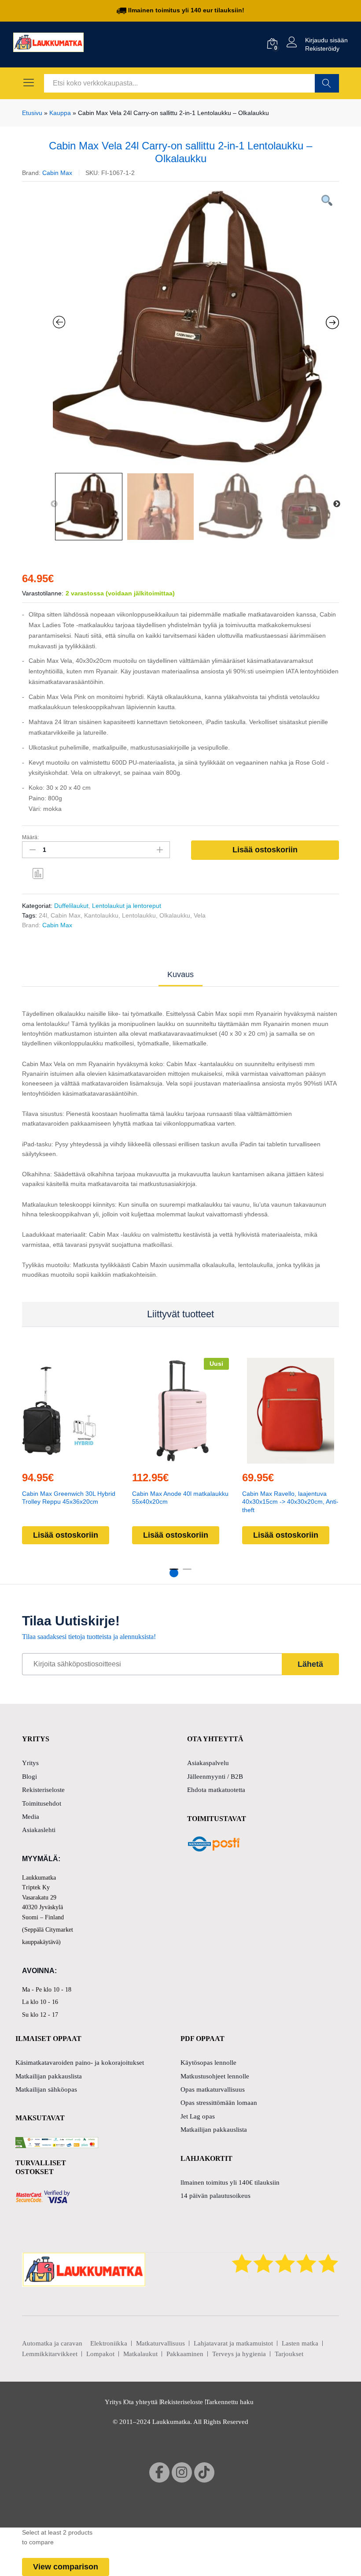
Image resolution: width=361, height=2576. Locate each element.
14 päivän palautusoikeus (215, 2196)
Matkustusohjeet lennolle (215, 2076)
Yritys (30, 1763)
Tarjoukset (289, 2354)
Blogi (29, 1777)
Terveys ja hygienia (239, 2354)
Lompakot (100, 2354)
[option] (196, 329)
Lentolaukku (139, 915)
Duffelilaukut (71, 906)
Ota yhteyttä (141, 2402)
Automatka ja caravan (52, 2343)
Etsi (327, 83)
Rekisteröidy (322, 48)
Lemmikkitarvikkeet (50, 2354)
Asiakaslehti (39, 1830)
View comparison (66, 2567)
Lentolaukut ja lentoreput (127, 906)
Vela (200, 915)
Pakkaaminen (185, 2354)
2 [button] (187, 1573)
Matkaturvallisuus (160, 2343)
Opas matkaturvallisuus (213, 2089)
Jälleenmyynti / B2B (215, 1777)
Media (31, 1817)
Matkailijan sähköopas (46, 2089)
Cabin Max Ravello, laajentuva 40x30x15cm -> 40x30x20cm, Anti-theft (290, 1502)
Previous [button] (54, 504)
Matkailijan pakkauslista (49, 2076)
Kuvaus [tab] (180, 974)
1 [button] (174, 1573)
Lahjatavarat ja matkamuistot (233, 2343)
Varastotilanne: (43, 593)
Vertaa (38, 873)
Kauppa (60, 113)
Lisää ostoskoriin (265, 850)
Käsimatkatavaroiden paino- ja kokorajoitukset (80, 2063)
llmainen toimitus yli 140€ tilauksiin (230, 2182)
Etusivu (32, 113)
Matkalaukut (140, 2354)
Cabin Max (57, 173)
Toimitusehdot (42, 1803)
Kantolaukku (101, 915)
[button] (69, 1458)
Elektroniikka (109, 2343)
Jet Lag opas (198, 2116)
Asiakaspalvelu (208, 1763)
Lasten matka (300, 2343)
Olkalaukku (175, 915)
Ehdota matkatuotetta (216, 1790)
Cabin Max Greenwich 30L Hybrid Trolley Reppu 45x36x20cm (69, 1498)
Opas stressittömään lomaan (219, 2103)
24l (43, 915)
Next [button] (337, 504)
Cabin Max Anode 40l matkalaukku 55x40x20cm (180, 1498)
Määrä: (30, 837)
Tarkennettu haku (230, 2402)
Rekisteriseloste (43, 1790)
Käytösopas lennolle (208, 2063)
